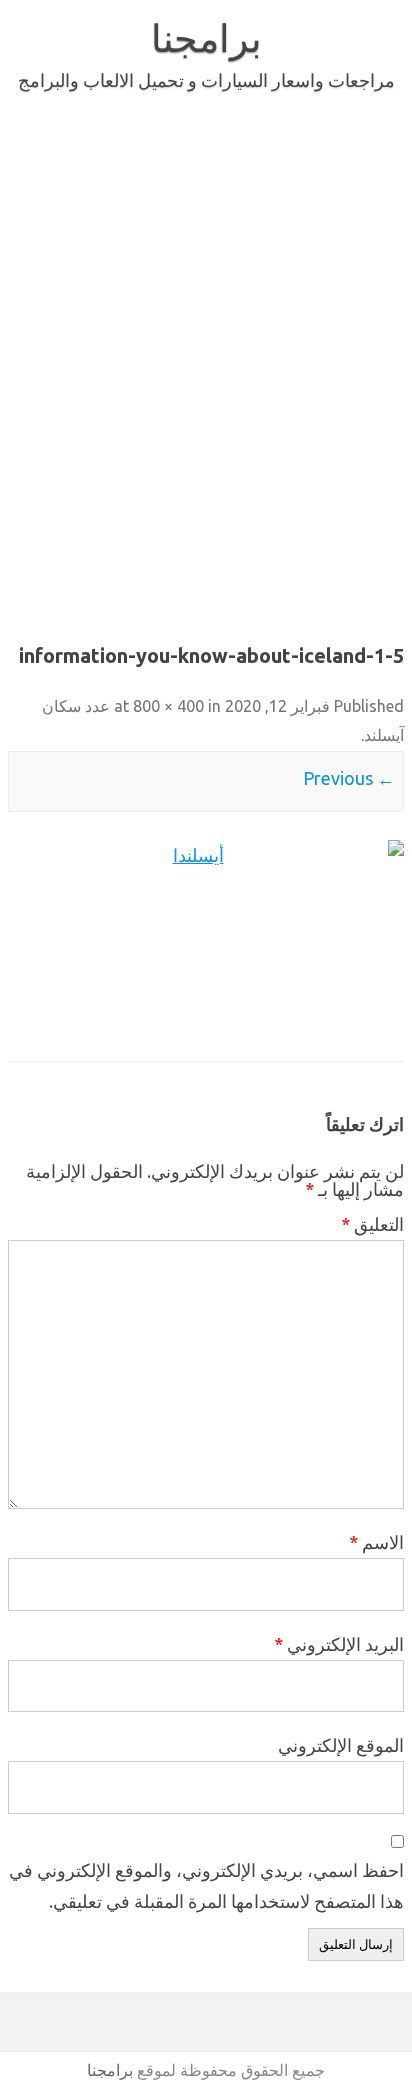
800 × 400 (168, 706)
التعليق (372, 1224)
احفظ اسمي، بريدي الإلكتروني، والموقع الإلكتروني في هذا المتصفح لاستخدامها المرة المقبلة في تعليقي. (206, 1885)
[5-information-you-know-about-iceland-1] (206, 939)
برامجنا (206, 38)
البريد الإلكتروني (339, 1644)
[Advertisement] (206, 364)
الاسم (376, 1542)
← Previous (349, 778)
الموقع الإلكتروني (341, 1745)
